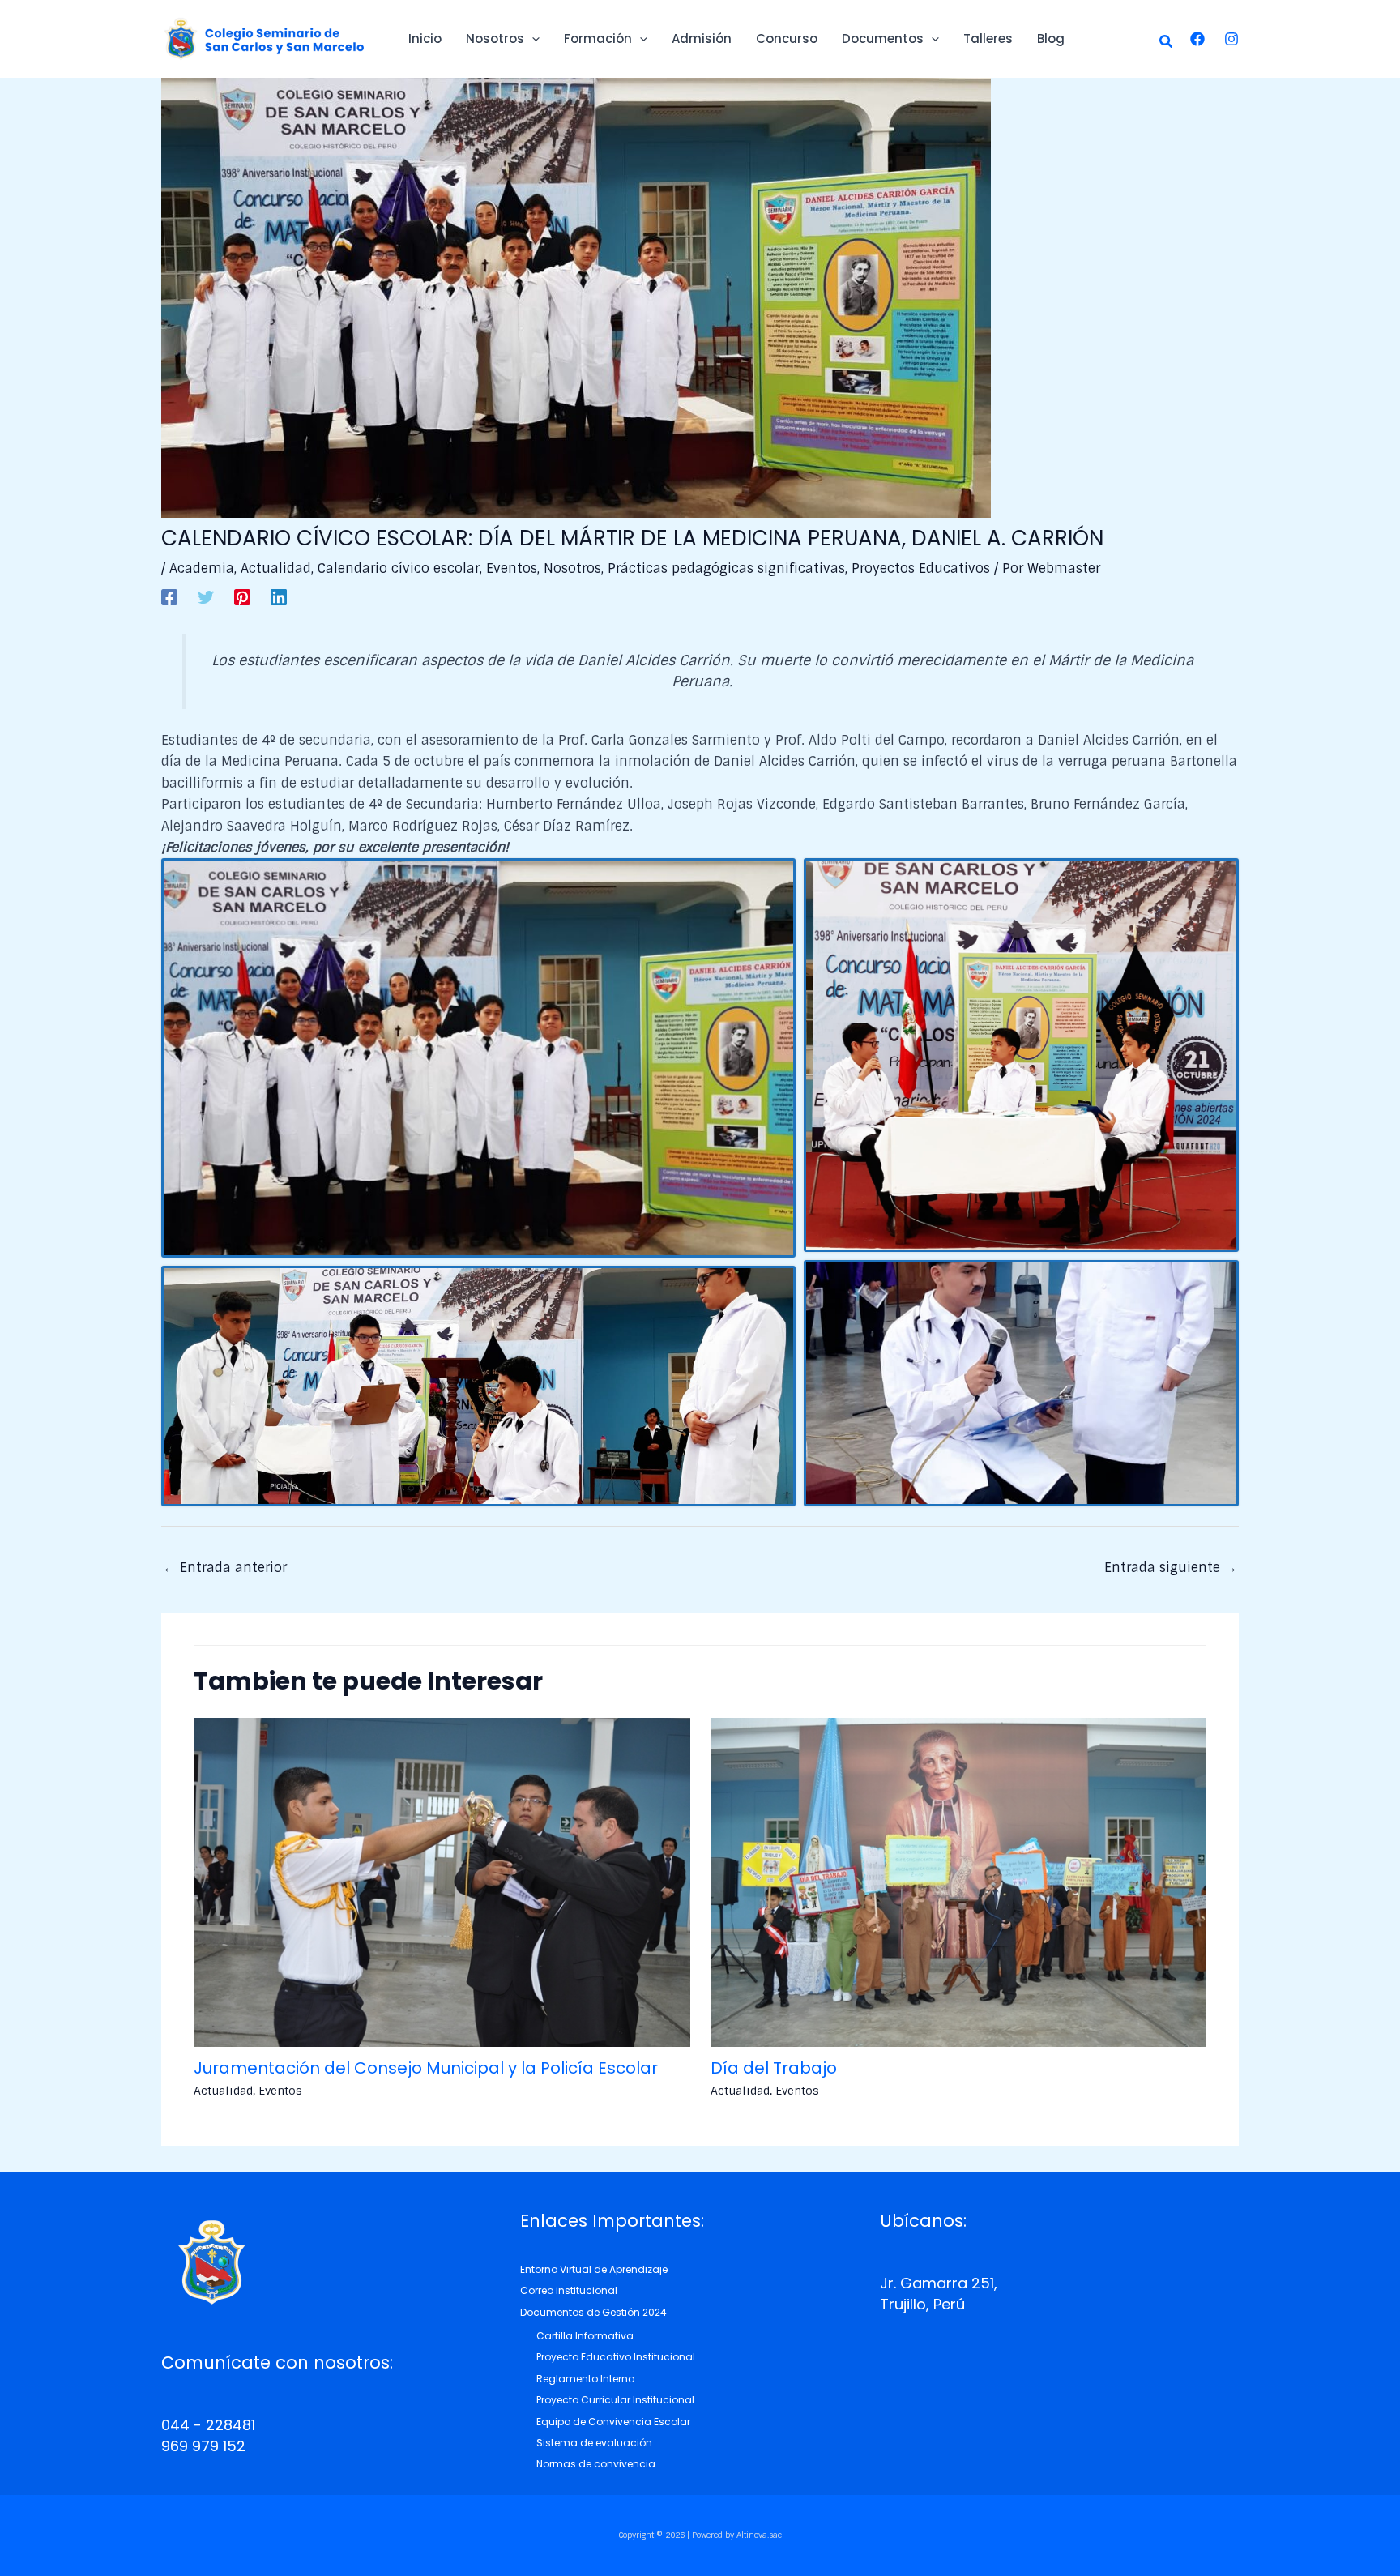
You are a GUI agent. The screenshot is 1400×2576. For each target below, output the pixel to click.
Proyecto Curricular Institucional (615, 2400)
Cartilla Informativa (585, 2336)
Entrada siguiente (1171, 1568)
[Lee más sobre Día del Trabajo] (959, 1882)
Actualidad (276, 568)
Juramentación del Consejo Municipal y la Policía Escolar (426, 2068)
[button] (1167, 43)
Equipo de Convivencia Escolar (613, 2422)
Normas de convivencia (596, 2464)
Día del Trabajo (774, 2068)
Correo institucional (569, 2290)
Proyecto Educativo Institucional (616, 2357)
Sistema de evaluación (594, 2443)
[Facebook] (1197, 39)
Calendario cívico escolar (399, 568)
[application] (532, 39)
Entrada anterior (225, 1568)
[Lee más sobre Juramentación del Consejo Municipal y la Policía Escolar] (442, 1882)
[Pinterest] (242, 596)
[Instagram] (1231, 39)
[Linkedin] (279, 596)
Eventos (512, 568)
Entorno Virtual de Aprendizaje (594, 2269)
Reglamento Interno (585, 2379)
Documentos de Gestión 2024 (593, 2312)
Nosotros (572, 568)
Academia (202, 568)
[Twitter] (206, 596)
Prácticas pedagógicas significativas (726, 568)
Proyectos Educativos (921, 568)
